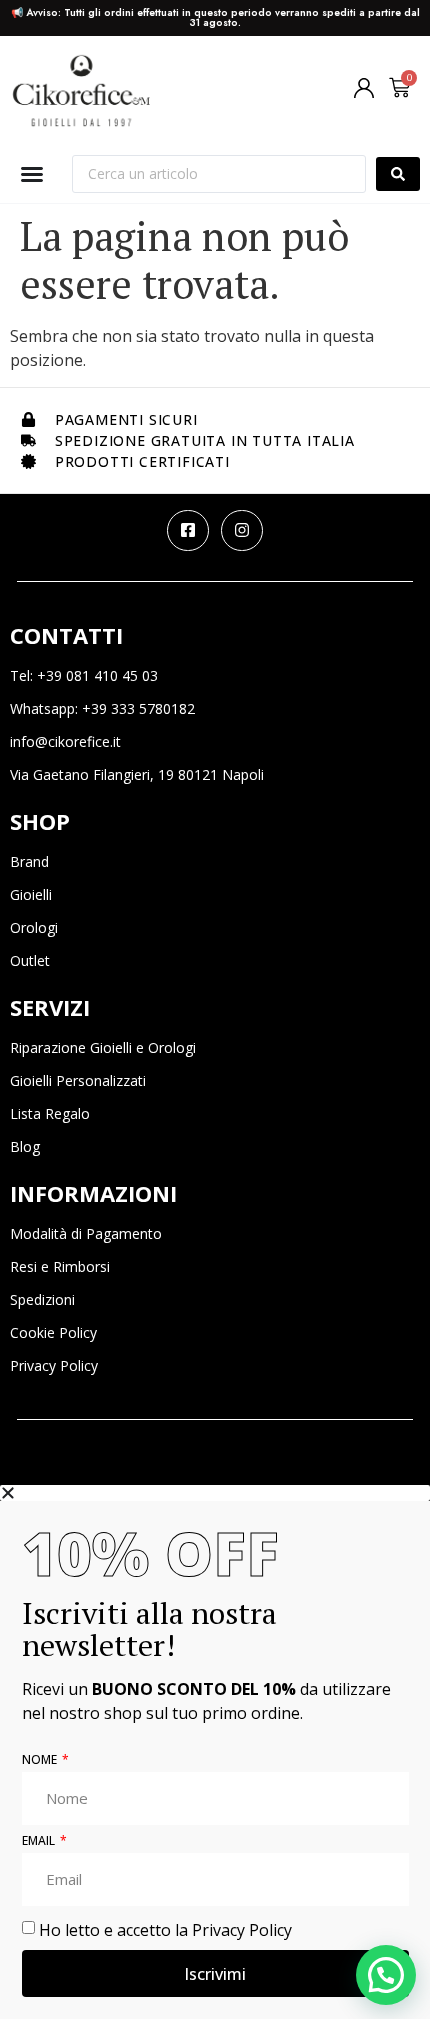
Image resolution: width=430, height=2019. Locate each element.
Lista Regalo (50, 1113)
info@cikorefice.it (65, 741)
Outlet (30, 960)
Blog (25, 1146)
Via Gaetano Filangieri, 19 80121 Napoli (137, 774)
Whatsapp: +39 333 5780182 (102, 708)
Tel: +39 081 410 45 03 (84, 675)
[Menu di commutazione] (32, 174)
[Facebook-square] (188, 531)
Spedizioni (42, 1299)
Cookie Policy (53, 1332)
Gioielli (31, 894)
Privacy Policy (54, 1365)
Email (40, 1842)
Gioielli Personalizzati (78, 1080)
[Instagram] (242, 531)
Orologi (34, 927)
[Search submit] (398, 174)
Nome (41, 1761)
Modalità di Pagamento (86, 1233)
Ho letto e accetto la (165, 1930)
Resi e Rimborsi (60, 1266)
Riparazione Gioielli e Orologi (103, 1047)
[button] (386, 1975)
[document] (215, 1751)
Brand (29, 861)
